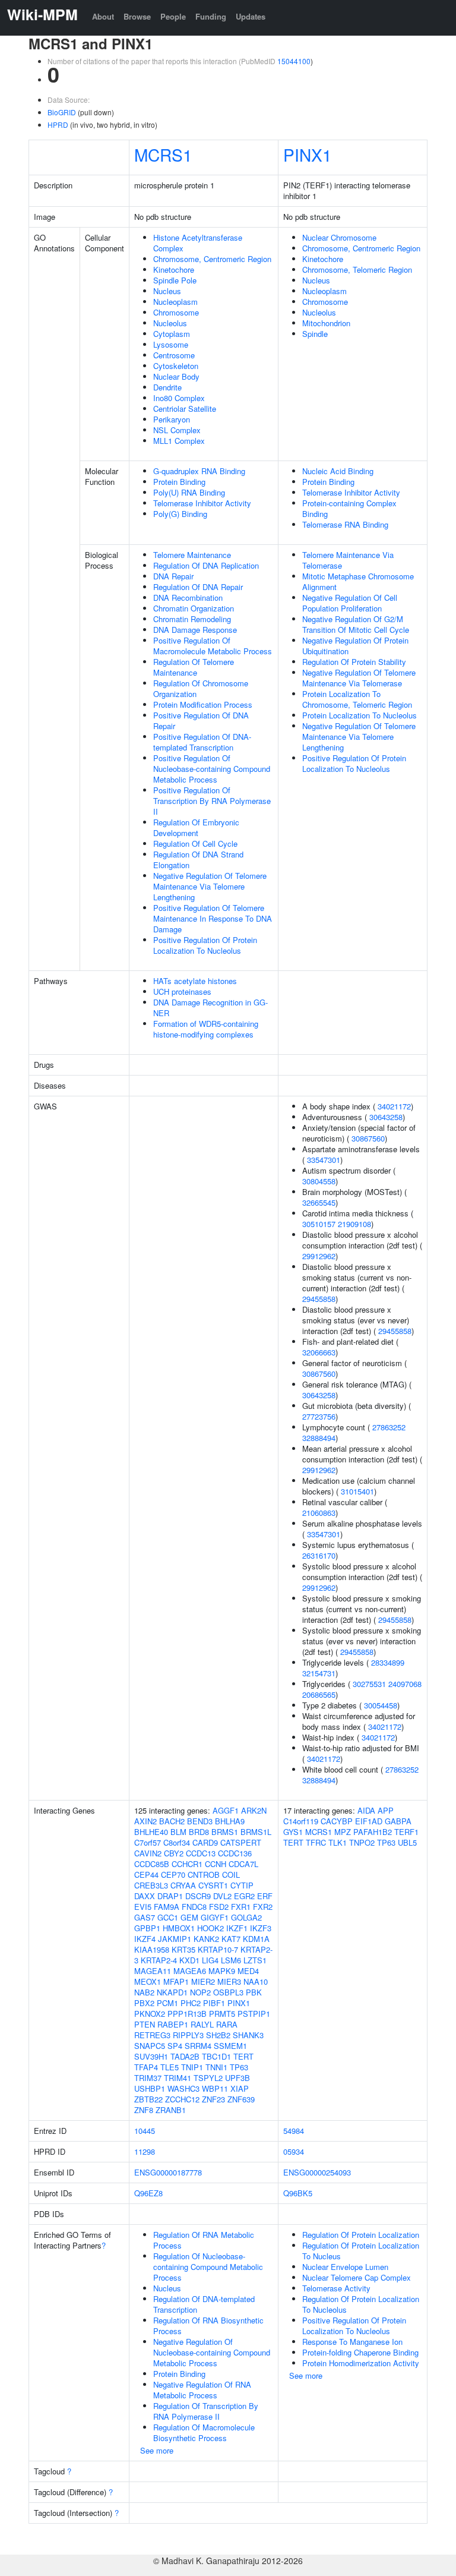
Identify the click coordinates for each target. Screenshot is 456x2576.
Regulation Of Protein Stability (354, 662)
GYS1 (293, 1832)
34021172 (394, 1106)
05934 (294, 2151)
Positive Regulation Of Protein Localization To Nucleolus (205, 945)
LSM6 (231, 1960)
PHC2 (191, 2003)
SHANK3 (248, 2035)
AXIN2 (145, 1821)
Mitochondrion (326, 323)
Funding (211, 16)
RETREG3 (152, 2035)
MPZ (343, 1832)
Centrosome (174, 355)
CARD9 (205, 1842)
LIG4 (210, 1960)
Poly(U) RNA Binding (189, 492)
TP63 (239, 2067)
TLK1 (338, 1842)
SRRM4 (198, 2046)
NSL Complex (177, 430)
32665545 (319, 1202)
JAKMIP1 (175, 1939)
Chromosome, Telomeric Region (357, 269)
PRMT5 (222, 2014)
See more (157, 2450)
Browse (137, 16)
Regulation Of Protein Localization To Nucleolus (361, 2304)
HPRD (58, 124)
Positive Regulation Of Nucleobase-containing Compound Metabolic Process (212, 769)
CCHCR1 (187, 1864)
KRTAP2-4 (159, 1960)
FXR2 (263, 1907)
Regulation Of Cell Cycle (195, 844)
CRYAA (183, 1885)
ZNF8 (144, 2110)
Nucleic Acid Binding (338, 471)
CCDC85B (152, 1864)
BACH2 (172, 1821)
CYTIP (242, 1885)
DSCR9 (198, 1896)
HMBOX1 (179, 1928)
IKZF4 (145, 1939)
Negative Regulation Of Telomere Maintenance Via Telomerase (359, 678)
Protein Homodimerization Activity (361, 2363)
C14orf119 (301, 1821)
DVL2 (222, 1896)
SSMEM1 (230, 2046)
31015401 (357, 1491)
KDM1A (256, 1939)
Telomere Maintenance (192, 555)
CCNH (216, 1864)
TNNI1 (216, 2067)
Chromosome (176, 312)
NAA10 (256, 1981)
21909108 (354, 1224)
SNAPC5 (150, 2046)
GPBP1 (147, 1928)
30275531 (369, 1684)
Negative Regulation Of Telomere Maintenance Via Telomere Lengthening (210, 886)
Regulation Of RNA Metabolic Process (204, 2240)
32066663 (319, 1352)
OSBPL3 (228, 1992)
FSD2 (219, 1907)
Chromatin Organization (194, 608)
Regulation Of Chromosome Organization (201, 688)
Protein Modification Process (203, 704)
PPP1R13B (187, 2014)
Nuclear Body (176, 376)
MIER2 (203, 1981)
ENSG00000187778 (168, 2172)
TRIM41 (178, 2078)
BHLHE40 (151, 1832)
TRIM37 (148, 2078)
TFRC (316, 1842)
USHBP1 (150, 2088)
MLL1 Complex (179, 441)
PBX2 (144, 2003)
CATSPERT (241, 1842)
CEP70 (173, 1875)
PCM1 (167, 2003)
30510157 (319, 1224)
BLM (178, 1832)
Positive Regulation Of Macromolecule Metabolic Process (213, 646)
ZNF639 (241, 2099)
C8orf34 (177, 1842)
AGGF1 (226, 1810)
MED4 (248, 1971)
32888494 (319, 1438)
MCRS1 (163, 155)
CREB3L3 (151, 1885)
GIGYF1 (215, 1917)
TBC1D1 (216, 2056)
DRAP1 (170, 1896)
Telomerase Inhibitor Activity (202, 503)
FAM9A (167, 1907)
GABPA (398, 1821)
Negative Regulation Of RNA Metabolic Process (202, 2390)
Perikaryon (172, 419)
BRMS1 (225, 1832)
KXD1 (189, 1960)
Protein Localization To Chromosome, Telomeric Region (357, 699)
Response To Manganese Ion (352, 2342)
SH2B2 (218, 2035)
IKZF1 (237, 1928)
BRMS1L (256, 1832)
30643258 (386, 1117)
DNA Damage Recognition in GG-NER (210, 1008)
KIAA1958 (152, 1949)
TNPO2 (362, 1842)
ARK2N (254, 1810)
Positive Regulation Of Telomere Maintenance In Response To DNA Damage (213, 918)
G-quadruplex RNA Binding (199, 471)
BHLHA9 (230, 1821)
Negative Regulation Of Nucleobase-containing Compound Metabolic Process (212, 2352)
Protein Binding (179, 482)
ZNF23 (213, 2099)
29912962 (319, 1256)
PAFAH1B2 (373, 1832)
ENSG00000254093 (317, 2172)
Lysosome (171, 344)
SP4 (175, 2046)
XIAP (240, 2088)
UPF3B (237, 2078)
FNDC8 (194, 1907)
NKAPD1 (172, 1992)
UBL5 (407, 1842)
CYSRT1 (213, 1885)
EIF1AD (369, 1821)
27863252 (389, 1427)
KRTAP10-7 (218, 1949)
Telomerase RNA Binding (345, 524)
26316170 (319, 1555)
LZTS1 (255, 1960)
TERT (243, 2056)
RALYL (202, 2024)
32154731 (319, 1673)
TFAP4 (146, 2067)
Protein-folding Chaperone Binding (360, 2352)
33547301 (324, 1160)
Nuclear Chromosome (339, 237)
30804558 (319, 1181)
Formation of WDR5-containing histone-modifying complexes (206, 1029)
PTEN (145, 2024)
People (173, 16)
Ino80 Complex (179, 398)
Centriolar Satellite (185, 409)
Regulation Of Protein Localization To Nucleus (361, 2251)
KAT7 (231, 1939)
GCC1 (168, 1917)
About (103, 16)
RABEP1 (173, 2024)
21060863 (319, 1513)
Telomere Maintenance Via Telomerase (348, 560)
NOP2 (200, 1992)
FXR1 (241, 1907)
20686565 (319, 1694)
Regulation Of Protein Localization (361, 2235)
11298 (145, 2151)
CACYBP (337, 1821)
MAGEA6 (190, 1971)
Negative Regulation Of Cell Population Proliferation (350, 603)
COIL (231, 1875)
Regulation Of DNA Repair (198, 587)
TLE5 (170, 2067)
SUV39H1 (151, 2056)
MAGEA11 (153, 1971)
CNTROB (204, 1875)
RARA (227, 2024)
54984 (294, 2131)
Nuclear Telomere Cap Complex (357, 2277)
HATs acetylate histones (195, 981)
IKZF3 (261, 1928)
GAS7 (145, 1917)
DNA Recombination (188, 598)
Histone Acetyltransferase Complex (198, 243)
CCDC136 (235, 1853)
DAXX (145, 1896)
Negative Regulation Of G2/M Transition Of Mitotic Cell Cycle (356, 624)
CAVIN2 (148, 1853)
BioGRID (62, 112)
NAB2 (144, 1992)
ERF (265, 1896)
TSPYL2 (208, 2078)
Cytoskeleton (176, 366)
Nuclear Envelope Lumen (345, 2267)
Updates (251, 16)
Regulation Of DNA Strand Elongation (198, 860)
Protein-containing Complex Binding (349, 508)
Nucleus (167, 291)
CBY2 (174, 1853)
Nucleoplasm (175, 302)
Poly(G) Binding (180, 514)
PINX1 (308, 155)
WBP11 (215, 2088)
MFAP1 (176, 1981)
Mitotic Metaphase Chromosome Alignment (358, 581)
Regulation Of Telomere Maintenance (194, 667)
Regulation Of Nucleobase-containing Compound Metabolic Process (208, 2267)
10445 (145, 2131)
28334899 (388, 1662)
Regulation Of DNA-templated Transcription (204, 2304)
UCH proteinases (182, 991)
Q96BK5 (298, 2193)
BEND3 (200, 1821)
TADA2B (185, 2056)
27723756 (319, 1416)
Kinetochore (174, 269)
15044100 (294, 61)
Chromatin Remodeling (192, 619)
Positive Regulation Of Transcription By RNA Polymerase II (212, 801)
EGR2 (244, 1896)
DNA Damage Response (195, 630)
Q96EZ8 (148, 2193)
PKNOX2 (150, 2014)
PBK (254, 1992)
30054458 (381, 1705)
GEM (189, 1917)
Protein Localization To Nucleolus (360, 715)
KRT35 (183, 1949)
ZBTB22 (148, 2099)
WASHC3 (183, 2088)
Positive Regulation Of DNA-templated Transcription (202, 742)
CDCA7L (243, 1864)
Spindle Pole (175, 280)
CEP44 (146, 1875)
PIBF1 (214, 2003)
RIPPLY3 (188, 2035)
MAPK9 (222, 1971)
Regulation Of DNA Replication (206, 565)
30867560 (368, 1138)
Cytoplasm (172, 334)
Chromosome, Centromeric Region (212, 259)
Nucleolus (170, 323)
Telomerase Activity (336, 2288)
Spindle (315, 334)
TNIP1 (192, 2067)
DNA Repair (173, 576)
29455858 (319, 1299)
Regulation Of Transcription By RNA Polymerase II (206, 2411)
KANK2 (206, 1939)
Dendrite (167, 387)
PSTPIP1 (254, 2014)
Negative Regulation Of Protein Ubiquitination (355, 646)
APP (386, 1810)
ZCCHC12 (182, 2099)
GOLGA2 (246, 1917)
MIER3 (229, 1981)
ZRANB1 (171, 2110)
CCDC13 (201, 1853)
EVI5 (143, 1907)
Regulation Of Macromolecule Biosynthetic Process (204, 2432)
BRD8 (199, 1832)
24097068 (405, 1684)
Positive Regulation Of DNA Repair (201, 721)
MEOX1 (148, 1981)
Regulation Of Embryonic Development (196, 827)
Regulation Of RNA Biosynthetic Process (208, 2326)
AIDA (366, 1810)
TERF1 (406, 1832)
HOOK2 (210, 1928)
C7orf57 (148, 1842)
